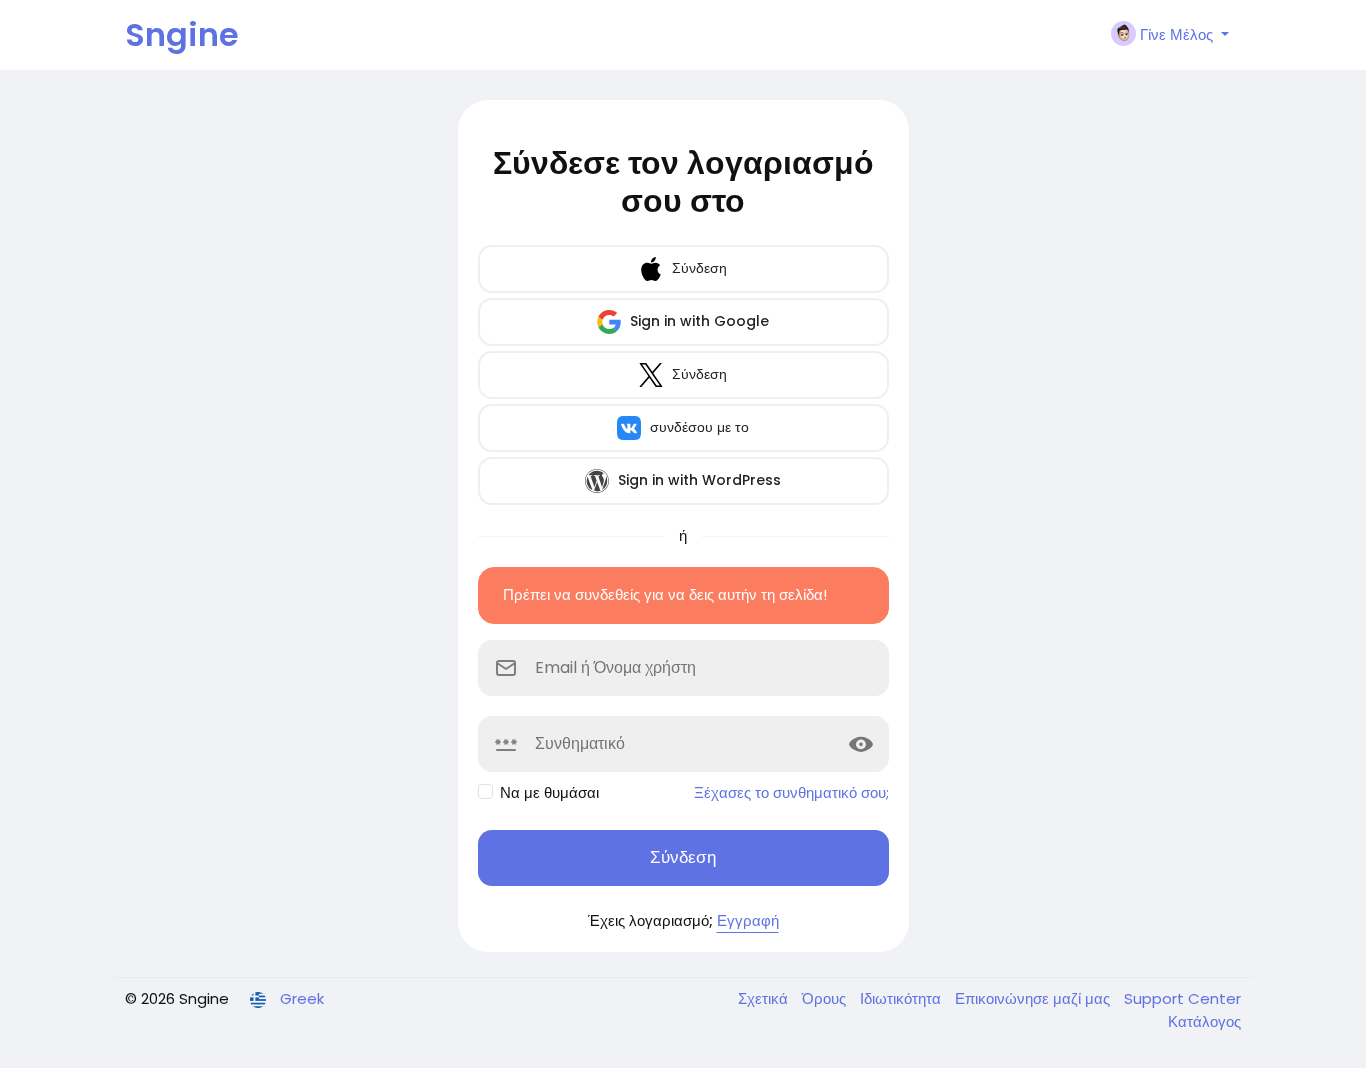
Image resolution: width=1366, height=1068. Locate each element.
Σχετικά (765, 998)
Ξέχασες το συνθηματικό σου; (791, 792)
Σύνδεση (697, 268)
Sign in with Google (697, 321)
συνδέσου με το (697, 427)
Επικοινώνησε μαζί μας (1034, 998)
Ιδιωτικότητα (902, 998)
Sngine (182, 34)
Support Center (1182, 998)
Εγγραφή (748, 920)
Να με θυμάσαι (549, 792)
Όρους (826, 998)
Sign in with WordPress (697, 480)
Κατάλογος (1204, 1021)
